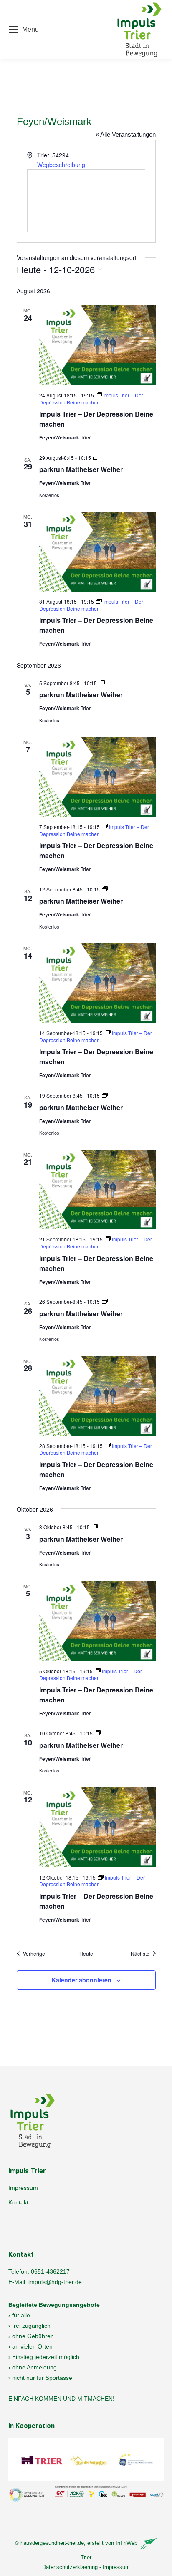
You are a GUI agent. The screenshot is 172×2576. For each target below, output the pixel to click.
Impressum (23, 2188)
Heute (86, 1954)
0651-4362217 (50, 2271)
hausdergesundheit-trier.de (52, 2543)
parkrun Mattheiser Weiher (81, 469)
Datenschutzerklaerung (70, 2567)
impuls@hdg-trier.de (55, 2282)
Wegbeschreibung (61, 165)
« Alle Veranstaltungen (126, 134)
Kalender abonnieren (82, 1980)
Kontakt (18, 2202)
